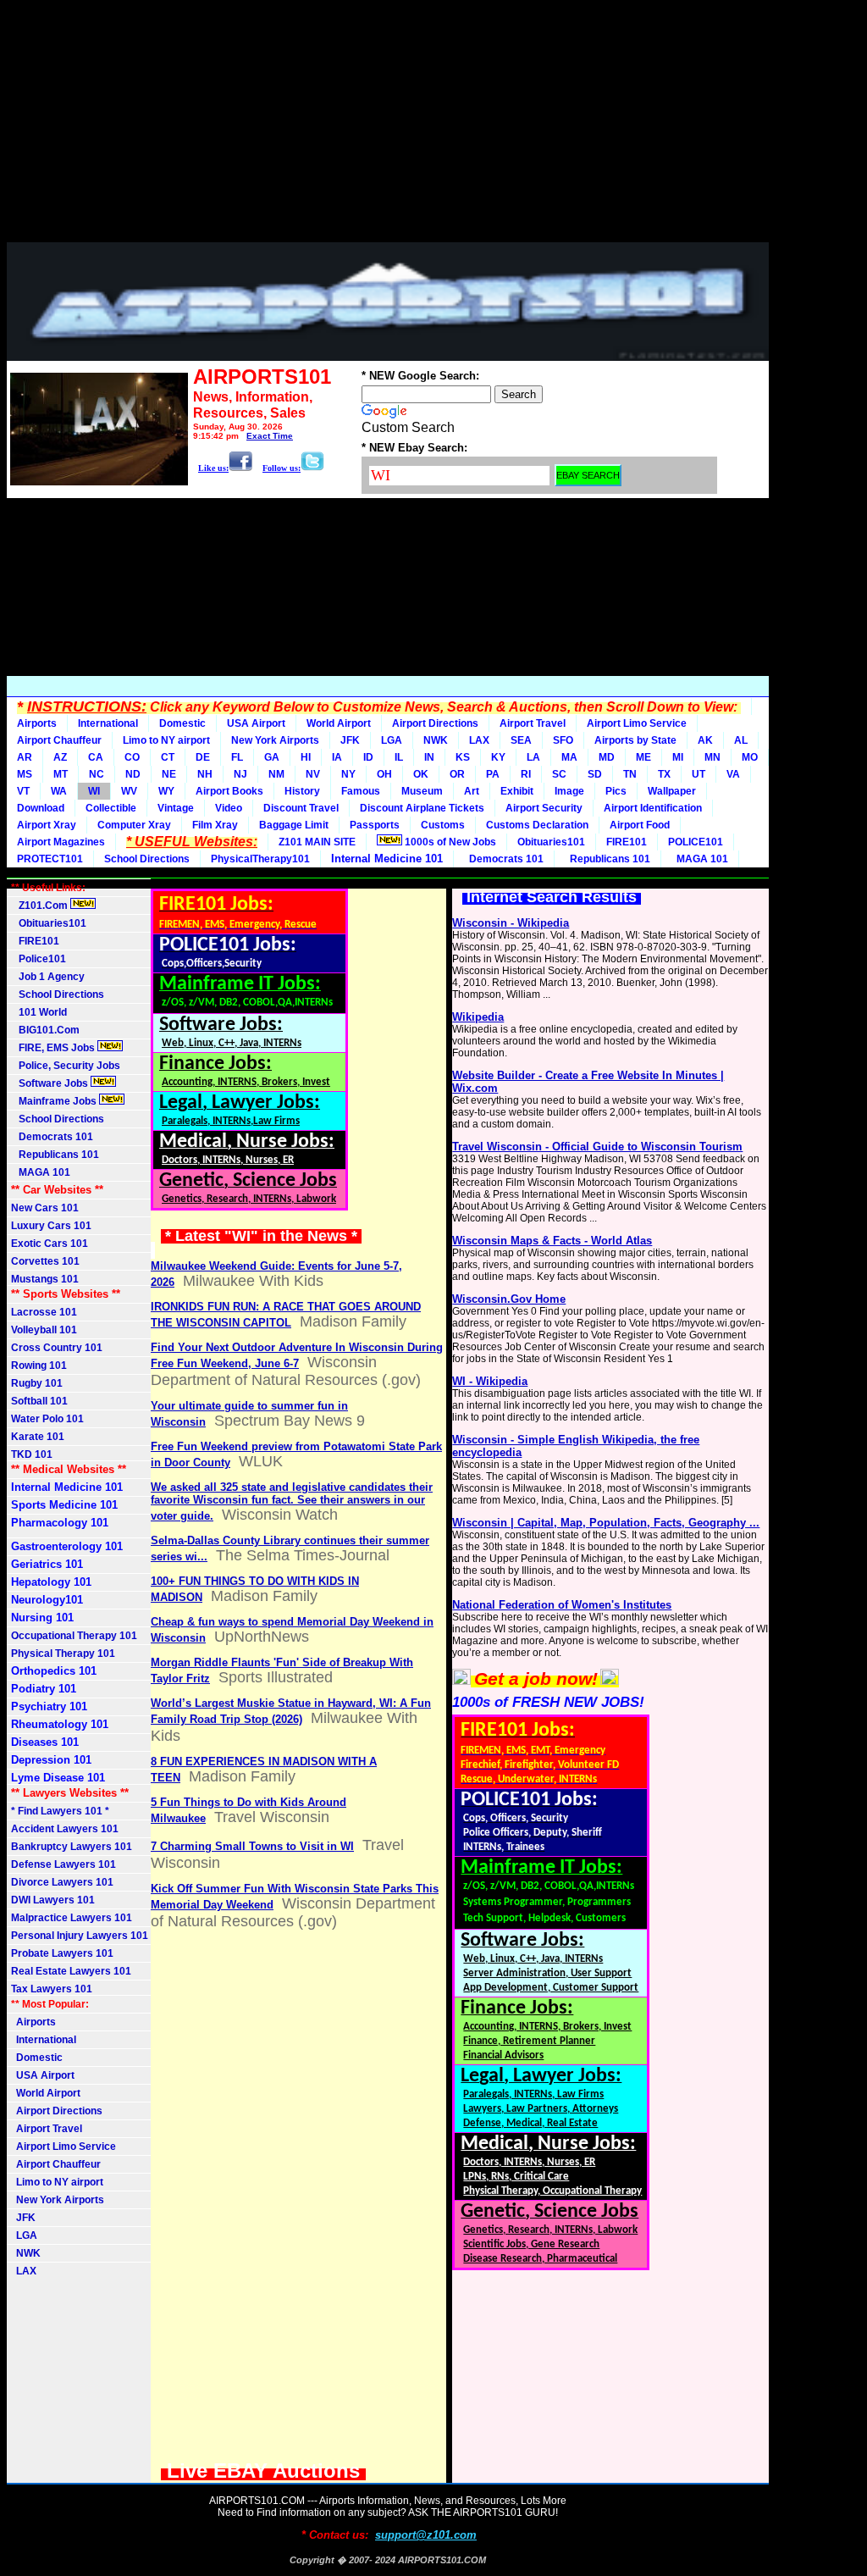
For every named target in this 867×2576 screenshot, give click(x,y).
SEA (521, 740)
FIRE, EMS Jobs (54, 1048)
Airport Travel (533, 723)
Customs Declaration (537, 825)
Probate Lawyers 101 (62, 1953)
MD (607, 757)
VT (23, 791)
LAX (479, 740)
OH (384, 774)
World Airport (339, 723)
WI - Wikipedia (490, 1381)
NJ (240, 774)
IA (337, 757)
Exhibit (517, 791)
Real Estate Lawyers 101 (71, 1971)
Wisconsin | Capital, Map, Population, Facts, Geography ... (606, 1523)
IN (429, 757)
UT (699, 774)
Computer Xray (134, 825)
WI (94, 791)
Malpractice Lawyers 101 (72, 1918)
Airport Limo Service (637, 723)
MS (25, 774)
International (108, 723)
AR (25, 757)
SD (595, 774)
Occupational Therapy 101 (74, 1636)
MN (712, 757)
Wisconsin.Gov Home (509, 1299)
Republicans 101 (607, 859)
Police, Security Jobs (67, 1066)
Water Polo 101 (47, 1419)
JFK (350, 740)
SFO (563, 740)
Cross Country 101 (57, 1348)
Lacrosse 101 (44, 1312)
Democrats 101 (504, 859)
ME (643, 757)
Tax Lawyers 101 (52, 1989)
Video (229, 808)
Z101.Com (41, 906)
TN (630, 774)
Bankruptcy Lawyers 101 (72, 1847)
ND (133, 774)
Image (569, 791)
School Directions (147, 859)
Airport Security (544, 808)
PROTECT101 (50, 859)
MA (569, 757)
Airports (37, 723)
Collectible (111, 808)
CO (132, 757)
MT (61, 774)
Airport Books (229, 791)
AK (705, 740)
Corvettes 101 (45, 1261)
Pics (616, 791)
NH (205, 774)
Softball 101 (39, 1401)
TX (664, 774)
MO (750, 757)
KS (463, 757)
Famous (361, 791)
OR (457, 774)
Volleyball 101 (44, 1330)
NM (276, 774)
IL (399, 757)
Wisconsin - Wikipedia (511, 923)
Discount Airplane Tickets (422, 808)
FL (237, 757)
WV (129, 791)
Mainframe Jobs (55, 1101)
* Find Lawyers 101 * (60, 1811)
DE (203, 757)
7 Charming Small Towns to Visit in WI (252, 1846)
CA (96, 757)
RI (526, 774)
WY (166, 791)
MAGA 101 (700, 859)
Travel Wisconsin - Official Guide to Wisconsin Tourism (597, 1147)
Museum (422, 791)
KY (498, 757)
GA (272, 757)
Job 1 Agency (48, 977)
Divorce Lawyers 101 (62, 1882)
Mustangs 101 (45, 1279)
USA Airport (256, 723)
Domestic (182, 723)
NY (348, 774)
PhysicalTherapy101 (260, 859)
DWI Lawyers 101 (53, 1900)
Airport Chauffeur (59, 740)
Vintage (176, 808)
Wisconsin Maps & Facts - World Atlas (552, 1241)
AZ (60, 757)
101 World (39, 1012)
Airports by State (635, 740)
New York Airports (275, 740)
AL (741, 740)
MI (678, 757)
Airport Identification (653, 808)
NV (313, 774)
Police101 (39, 959)
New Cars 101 (45, 1208)
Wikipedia (478, 1017)
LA (533, 757)
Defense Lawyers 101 (64, 1864)
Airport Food (640, 825)
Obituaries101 (551, 842)
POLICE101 (696, 842)
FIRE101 (627, 842)
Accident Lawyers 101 (65, 1829)
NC (97, 774)
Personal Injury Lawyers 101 (80, 1936)
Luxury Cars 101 (51, 1226)
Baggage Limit (294, 825)
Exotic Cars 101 (50, 1244)
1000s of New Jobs (449, 842)
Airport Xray (47, 825)
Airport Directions (435, 723)
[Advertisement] (388, 125)
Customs (443, 825)
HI (306, 757)
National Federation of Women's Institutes (562, 1605)
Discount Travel (301, 808)
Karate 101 (38, 1437)
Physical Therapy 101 (63, 1654)
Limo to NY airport (166, 740)
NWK (436, 740)
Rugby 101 (37, 1383)
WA (59, 791)
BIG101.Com (45, 1030)
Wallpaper (672, 791)
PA (493, 774)
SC (559, 774)
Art (472, 791)
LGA (392, 740)
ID (368, 757)
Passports (375, 825)
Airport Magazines (61, 842)
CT (168, 757)
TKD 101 (32, 1454)
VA (733, 774)
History (302, 791)
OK (421, 774)
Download (41, 808)
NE (169, 774)
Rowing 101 (39, 1366)
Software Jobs (51, 1083)
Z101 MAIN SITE (317, 842)
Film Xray (215, 825)
